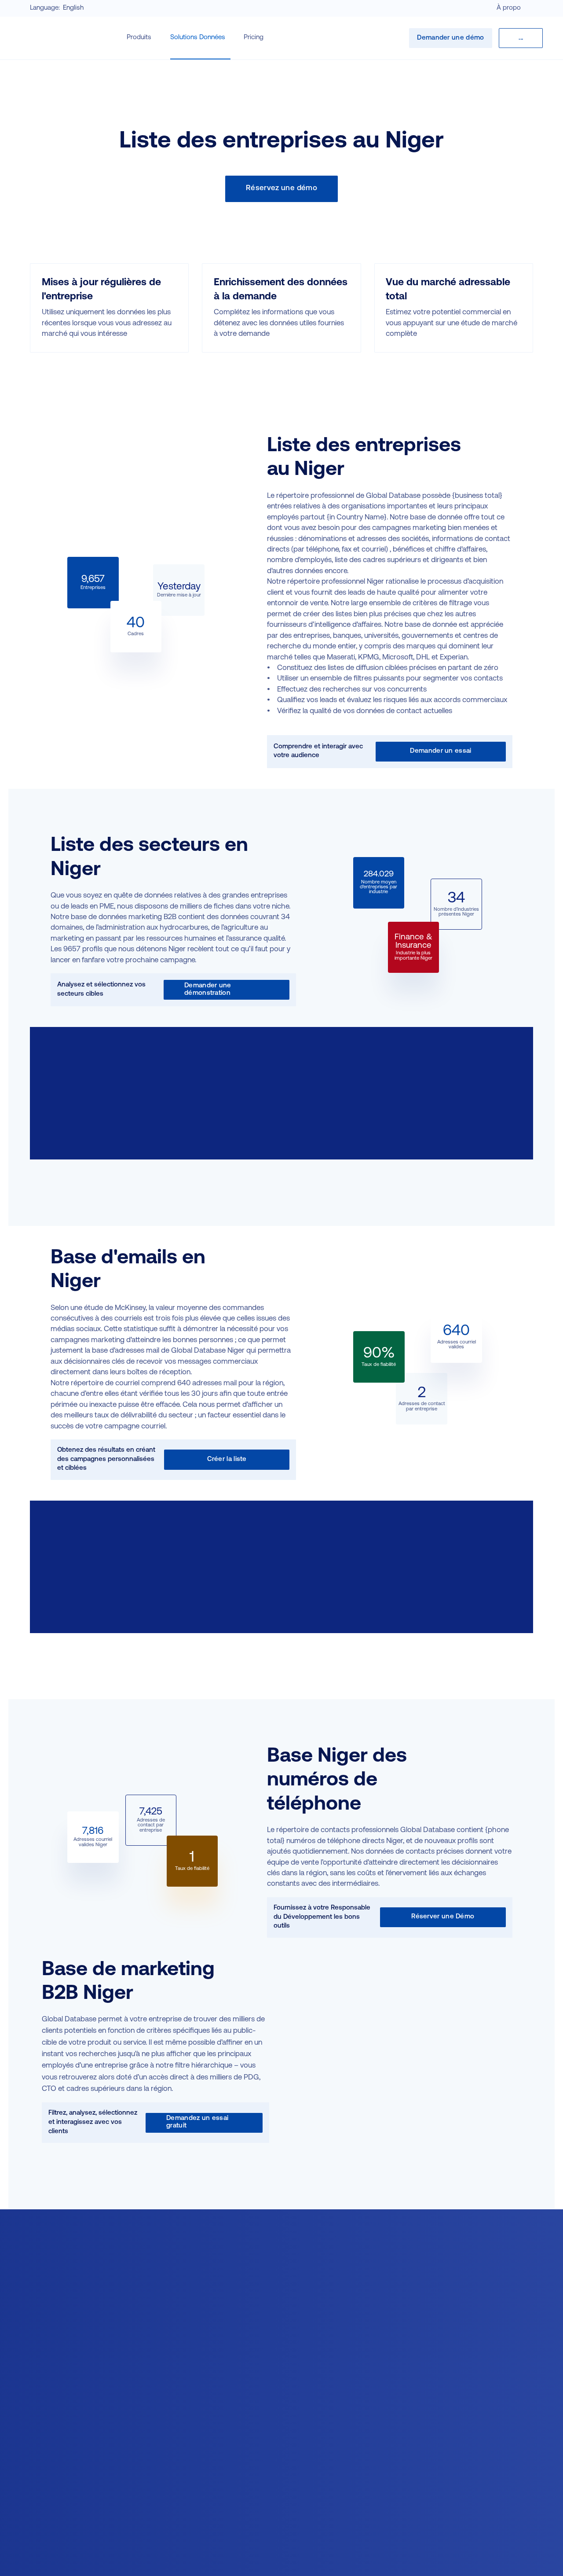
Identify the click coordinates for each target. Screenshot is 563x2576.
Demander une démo (450, 38)
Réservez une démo (281, 188)
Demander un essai (441, 751)
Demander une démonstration (208, 990)
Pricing (254, 38)
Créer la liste (227, 1459)
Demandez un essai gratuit (197, 2122)
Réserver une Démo (443, 1917)
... (521, 38)
